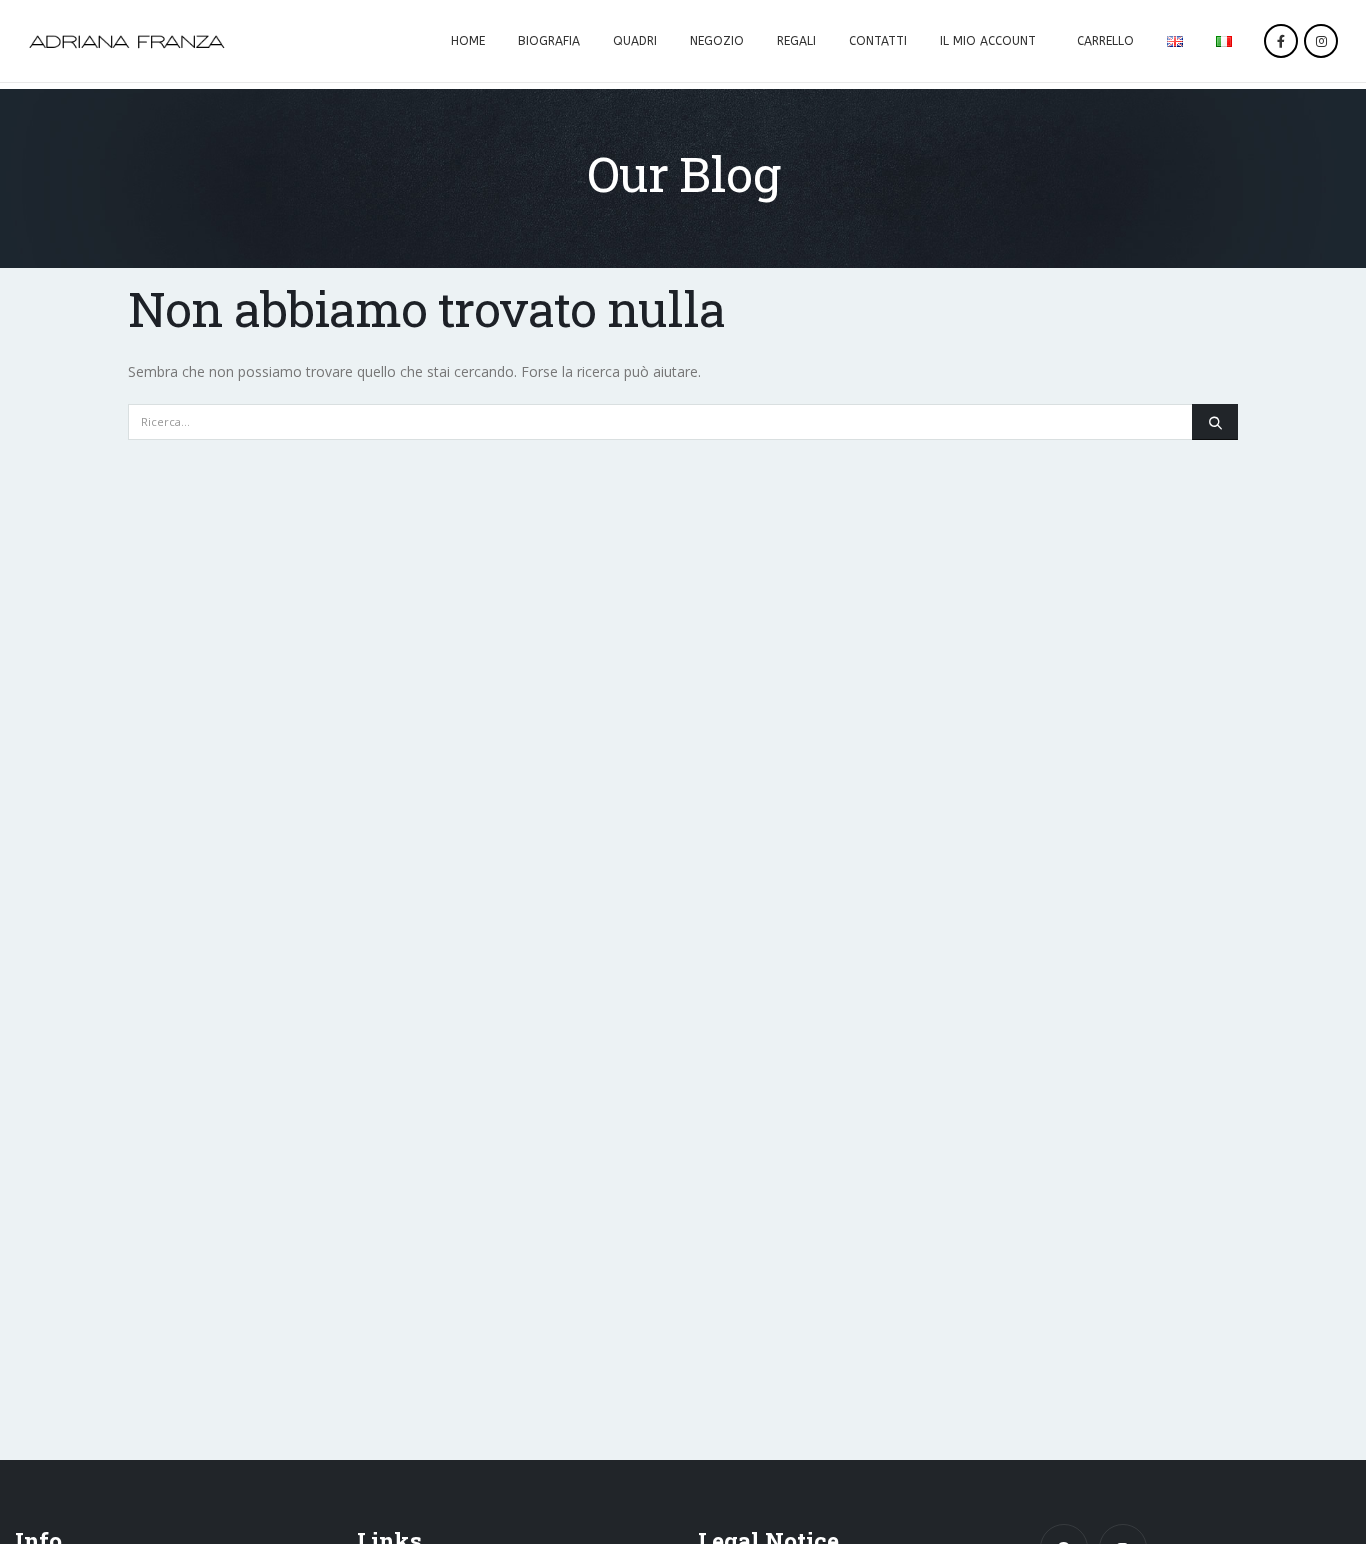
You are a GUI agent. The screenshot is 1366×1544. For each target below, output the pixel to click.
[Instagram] (1321, 41)
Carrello (1105, 41)
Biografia (549, 41)
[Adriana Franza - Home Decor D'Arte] (127, 41)
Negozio (717, 41)
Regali (796, 41)
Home (468, 41)
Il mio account (988, 41)
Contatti (878, 41)
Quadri (635, 41)
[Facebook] (1281, 41)
